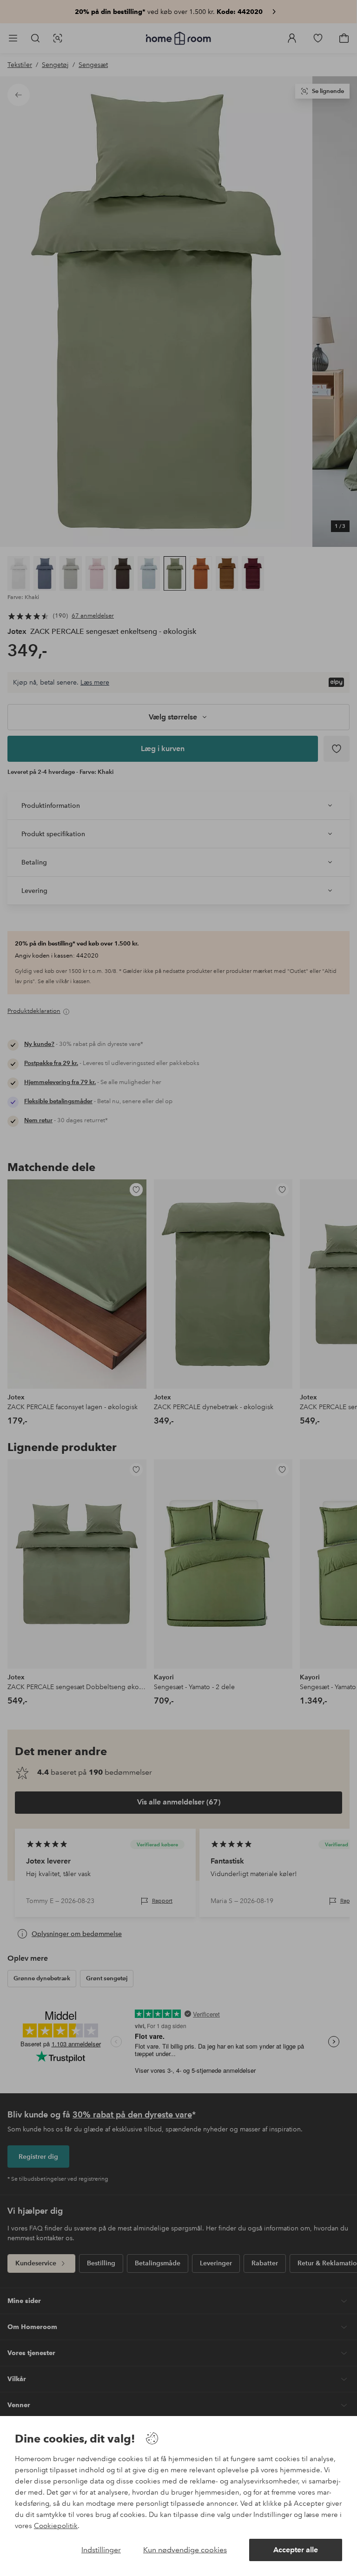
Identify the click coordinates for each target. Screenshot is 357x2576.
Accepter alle (296, 2550)
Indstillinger (101, 2550)
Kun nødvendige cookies (185, 2550)
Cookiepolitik (56, 2526)
